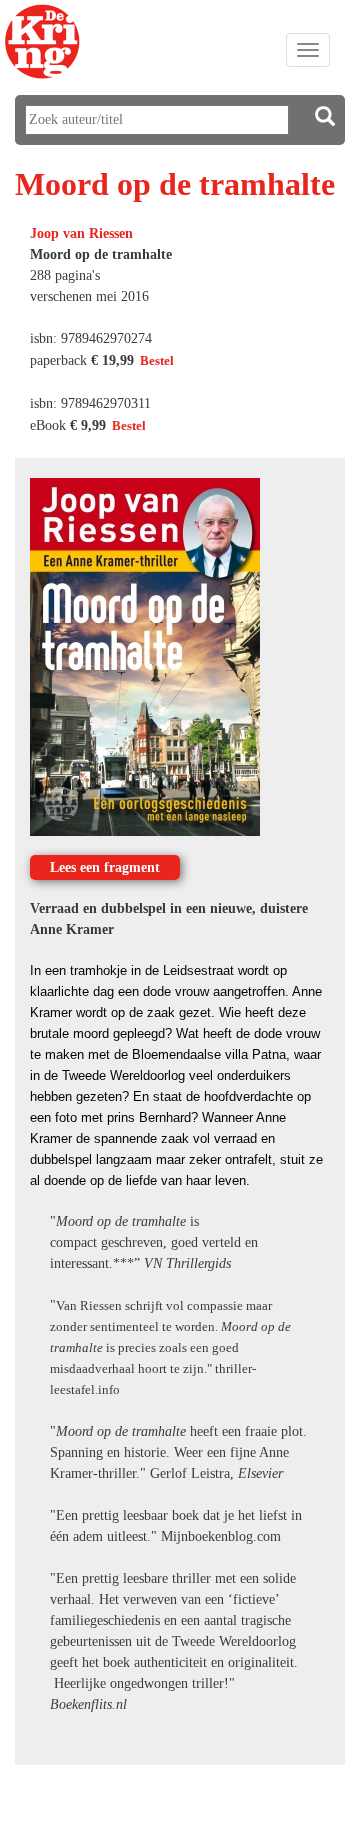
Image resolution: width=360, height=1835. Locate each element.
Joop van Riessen (81, 233)
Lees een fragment (105, 867)
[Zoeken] (325, 117)
